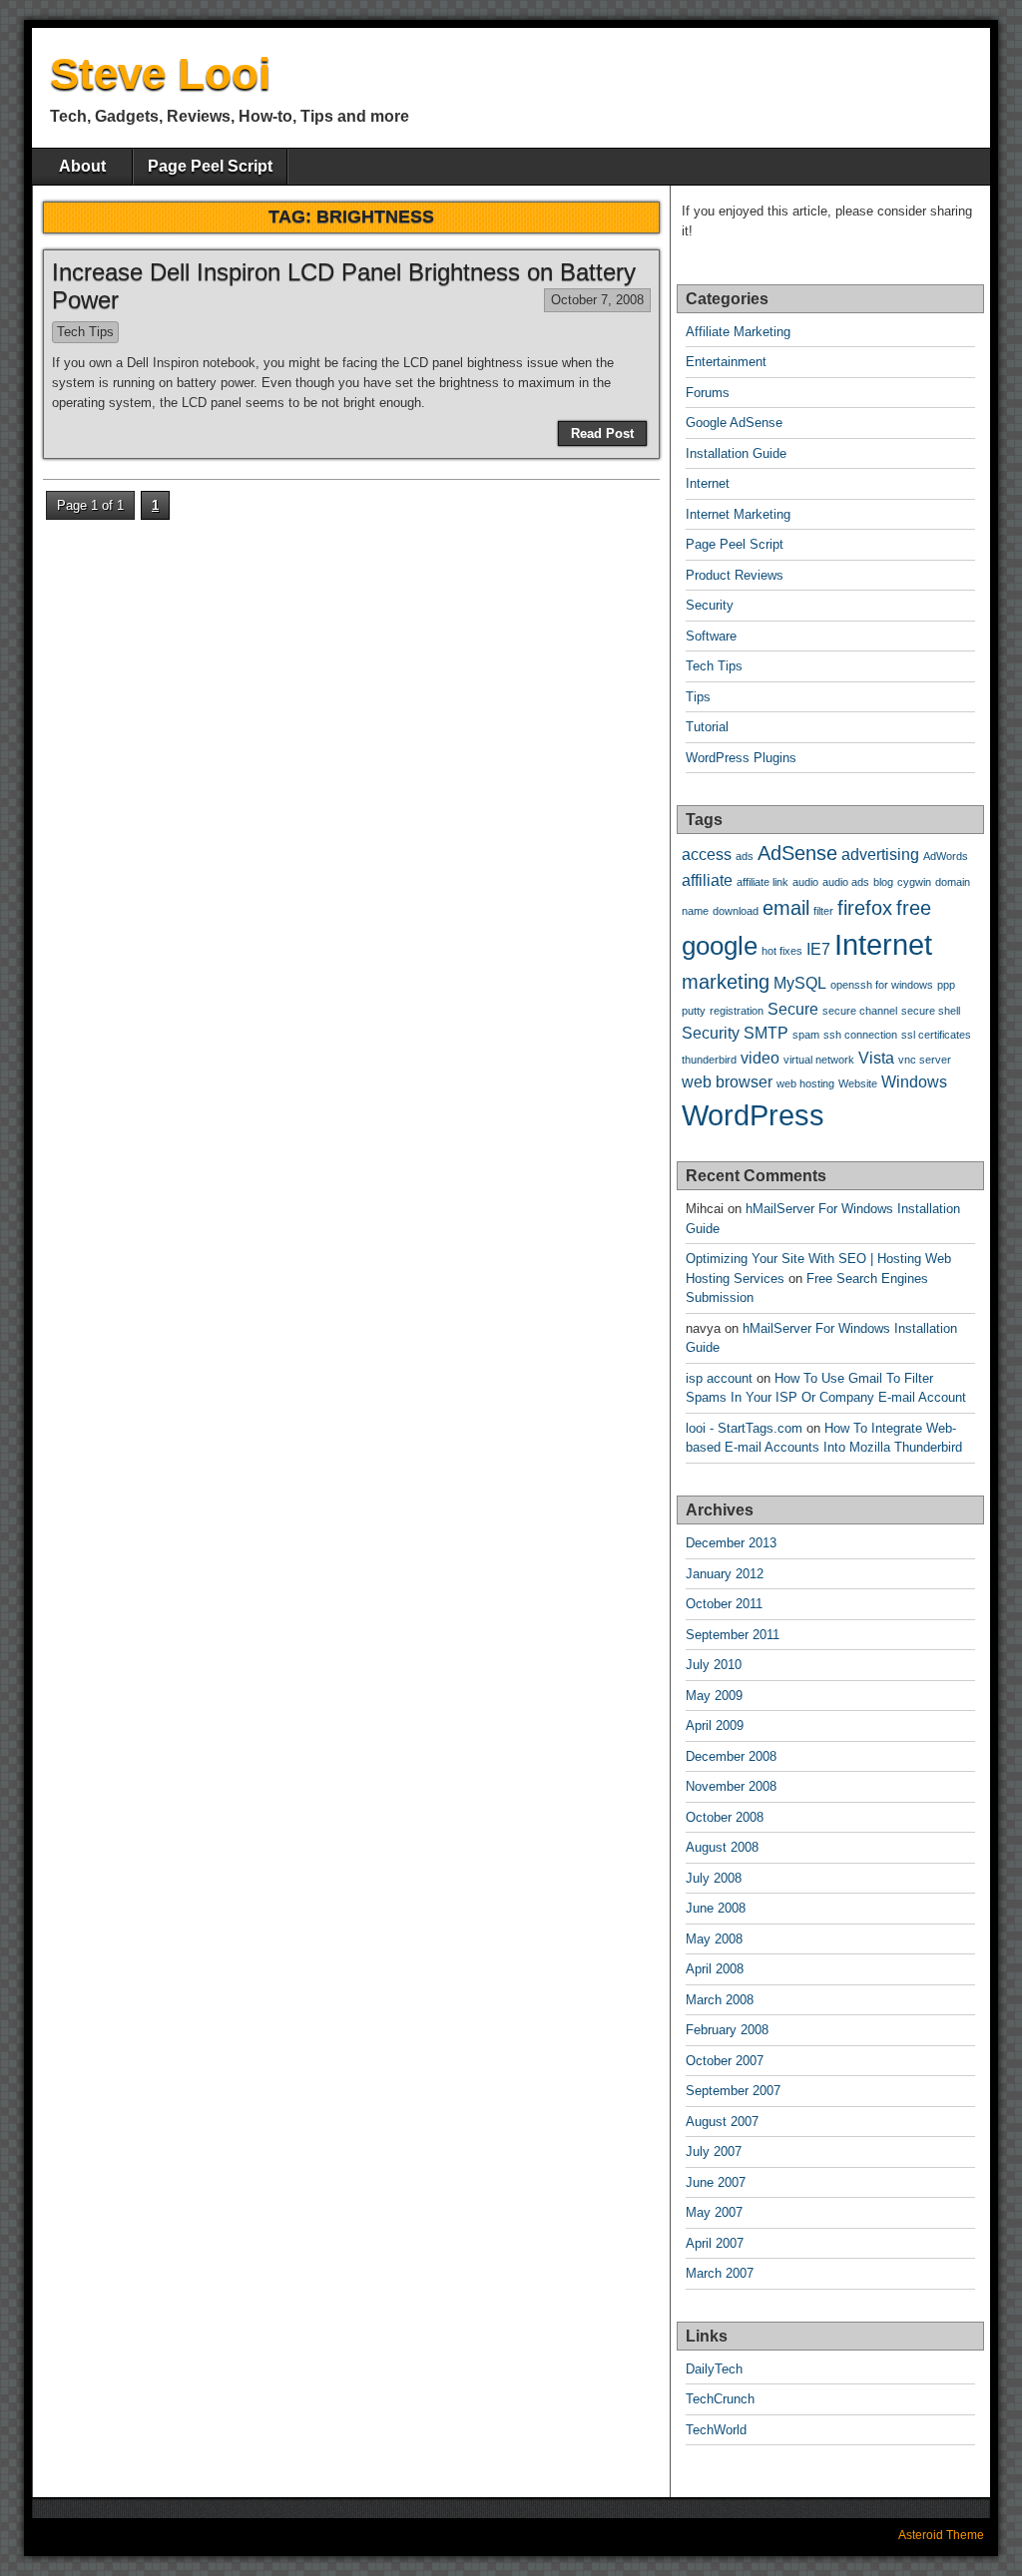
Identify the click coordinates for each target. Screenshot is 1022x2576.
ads (745, 856)
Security (710, 605)
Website (858, 1083)
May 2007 (714, 2212)
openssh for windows (882, 985)
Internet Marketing (738, 514)
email (786, 908)
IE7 (818, 949)
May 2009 (714, 1696)
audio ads (846, 882)
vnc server (925, 1060)
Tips (698, 697)
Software (711, 636)
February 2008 (727, 2030)
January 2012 (725, 1574)
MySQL (800, 983)
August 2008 (722, 1847)
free (914, 908)
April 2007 (715, 2243)
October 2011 (724, 1604)
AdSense (797, 853)
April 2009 (715, 1725)
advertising (880, 854)
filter (823, 911)
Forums (708, 393)
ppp (946, 985)
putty (694, 1011)
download (736, 911)
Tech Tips (85, 332)
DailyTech (714, 2369)
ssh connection (860, 1035)
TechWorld (716, 2430)
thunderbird (709, 1060)
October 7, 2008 (597, 300)
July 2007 (714, 2151)
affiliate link (763, 882)
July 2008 (714, 1878)
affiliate (707, 880)
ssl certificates (936, 1035)
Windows (914, 1081)
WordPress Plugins (741, 758)
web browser (727, 1081)
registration (737, 1011)
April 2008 (715, 1969)
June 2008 (716, 1908)
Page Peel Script (210, 166)
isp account (719, 1378)
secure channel (860, 1011)
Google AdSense (734, 423)
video (760, 1058)
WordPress (753, 1115)
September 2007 (733, 2091)
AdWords (946, 856)
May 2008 (714, 1939)
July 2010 (714, 1665)
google (720, 946)
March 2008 (720, 2000)
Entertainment (726, 362)
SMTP (766, 1033)
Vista (876, 1058)
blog (883, 882)
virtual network (819, 1060)
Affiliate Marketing (738, 332)
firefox (865, 908)
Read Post (602, 433)
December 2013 (731, 1543)
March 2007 (720, 2273)
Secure (793, 1009)
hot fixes (782, 951)
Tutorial (707, 727)
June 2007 (716, 2182)
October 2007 (725, 2061)
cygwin (914, 882)
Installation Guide (736, 453)
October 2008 (725, 1817)
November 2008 (731, 1786)
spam (806, 1035)
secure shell (931, 1011)
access (707, 854)
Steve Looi (160, 73)
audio (805, 882)
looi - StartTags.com (744, 1428)
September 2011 (733, 1635)
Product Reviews (735, 575)
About (82, 166)
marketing (726, 982)
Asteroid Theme (941, 2535)
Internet (708, 483)
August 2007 (722, 2122)
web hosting (805, 1083)
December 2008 (731, 1756)
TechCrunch (720, 2399)
